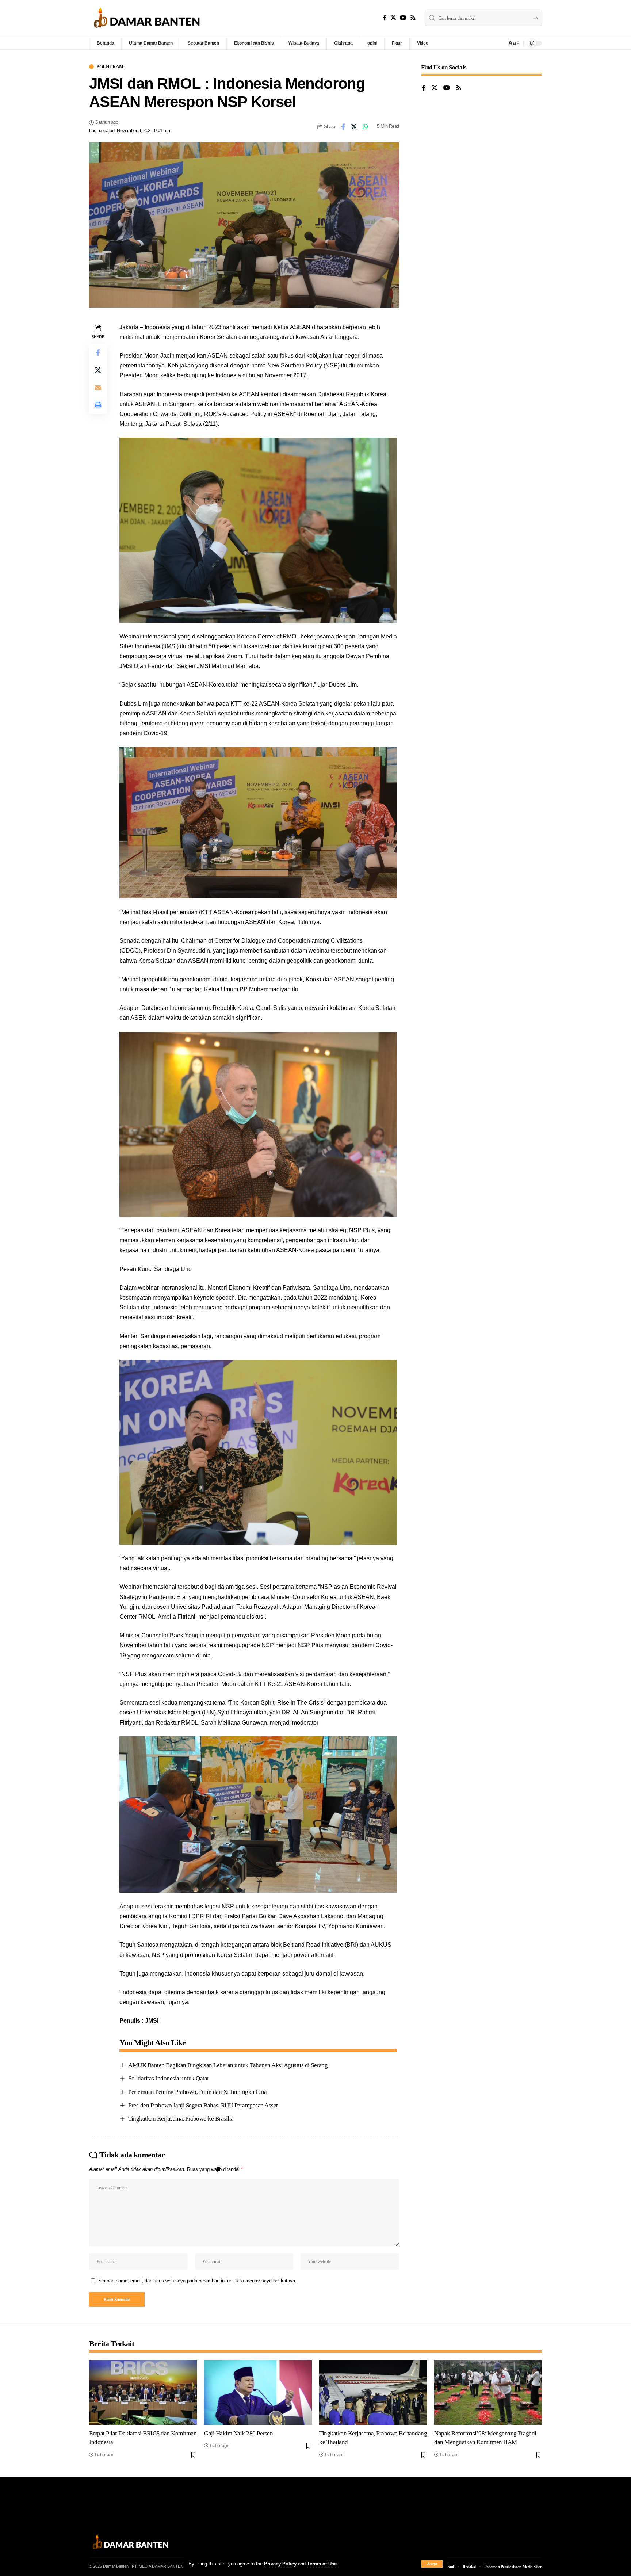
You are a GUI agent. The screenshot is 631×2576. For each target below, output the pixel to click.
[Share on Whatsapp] (366, 127)
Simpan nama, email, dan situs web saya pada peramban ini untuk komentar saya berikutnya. (197, 2281)
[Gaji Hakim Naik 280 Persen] (258, 2392)
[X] (393, 18)
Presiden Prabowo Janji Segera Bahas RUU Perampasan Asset (203, 2105)
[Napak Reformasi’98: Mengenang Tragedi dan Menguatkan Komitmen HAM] (488, 2392)
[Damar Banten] (147, 18)
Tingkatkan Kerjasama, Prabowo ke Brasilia (181, 2119)
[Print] (98, 405)
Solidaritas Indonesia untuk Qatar (169, 2078)
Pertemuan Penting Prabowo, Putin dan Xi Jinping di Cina (198, 2092)
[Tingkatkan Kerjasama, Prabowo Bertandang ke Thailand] (373, 2392)
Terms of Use (322, 2564)
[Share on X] (354, 127)
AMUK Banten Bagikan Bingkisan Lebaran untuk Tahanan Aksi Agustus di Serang (228, 2065)
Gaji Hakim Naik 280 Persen (238, 2433)
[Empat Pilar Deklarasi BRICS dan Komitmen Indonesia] (143, 2392)
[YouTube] (403, 18)
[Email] (98, 388)
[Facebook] (385, 18)
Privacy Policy (280, 2564)
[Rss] (413, 18)
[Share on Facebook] (343, 127)
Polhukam (110, 67)
